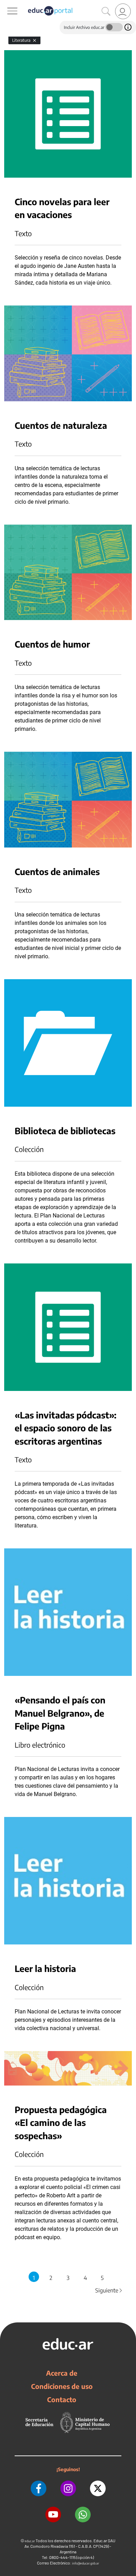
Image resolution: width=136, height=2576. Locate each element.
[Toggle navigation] (6, 4)
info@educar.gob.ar (86, 2563)
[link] (123, 11)
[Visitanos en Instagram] (68, 2488)
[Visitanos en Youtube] (53, 2515)
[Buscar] (106, 11)
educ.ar (30, 2541)
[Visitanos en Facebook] (39, 2488)
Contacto (62, 2399)
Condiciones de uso (62, 2386)
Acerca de (62, 2373)
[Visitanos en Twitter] (98, 2488)
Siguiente (109, 2290)
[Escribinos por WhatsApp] (83, 2515)
